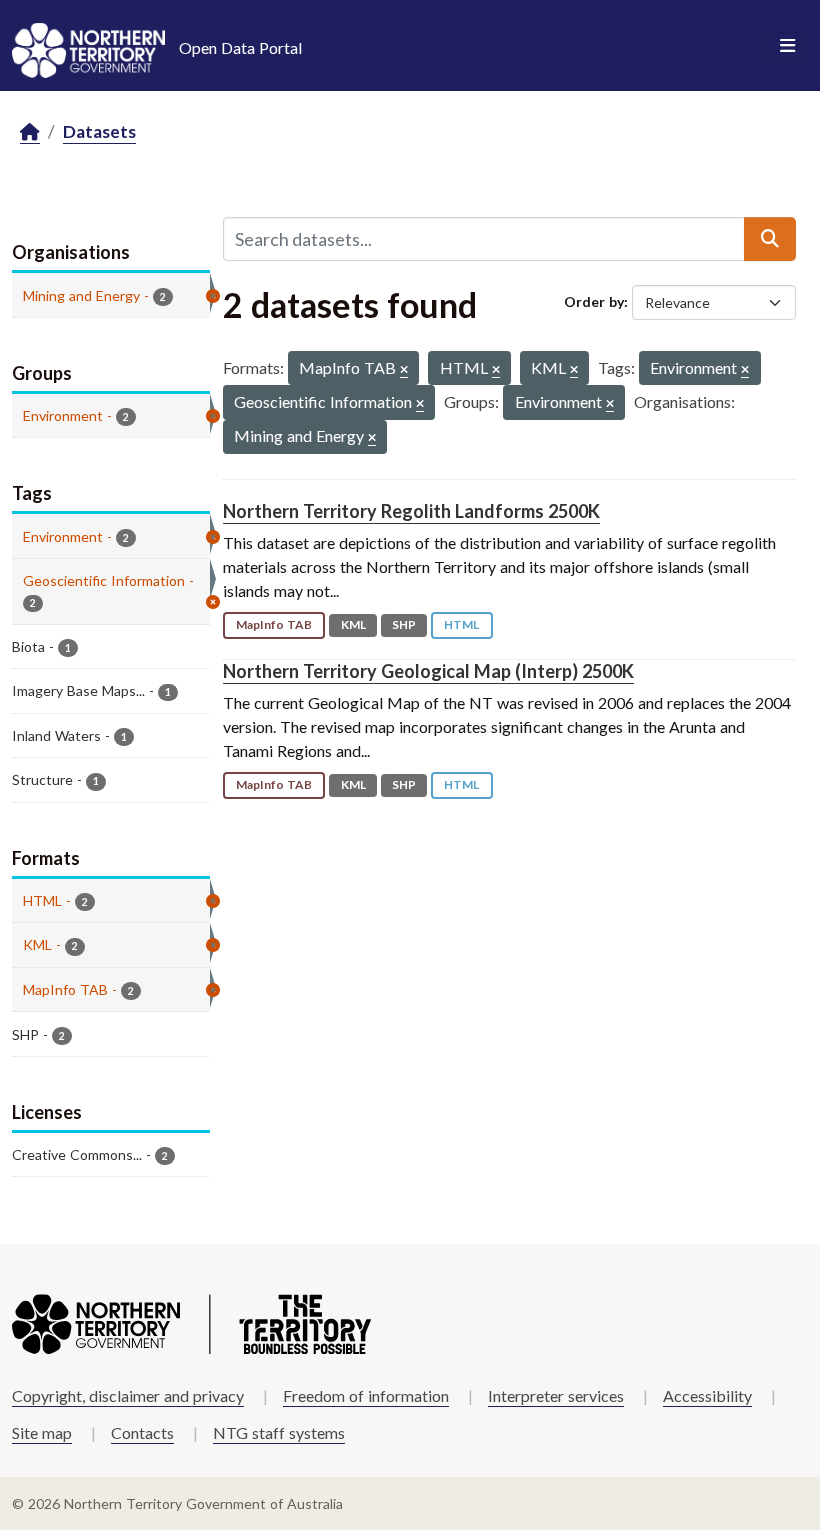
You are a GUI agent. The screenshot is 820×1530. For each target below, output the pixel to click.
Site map (42, 1432)
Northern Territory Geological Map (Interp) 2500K (428, 671)
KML (353, 624)
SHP (404, 624)
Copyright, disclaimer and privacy (128, 1395)
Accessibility (707, 1395)
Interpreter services (556, 1395)
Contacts (142, 1432)
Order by (594, 301)
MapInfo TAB (274, 624)
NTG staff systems (279, 1432)
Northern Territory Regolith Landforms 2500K (411, 511)
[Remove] (404, 370)
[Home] (30, 132)
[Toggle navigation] (787, 46)
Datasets (99, 131)
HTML (461, 624)
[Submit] (770, 239)
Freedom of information (366, 1395)
